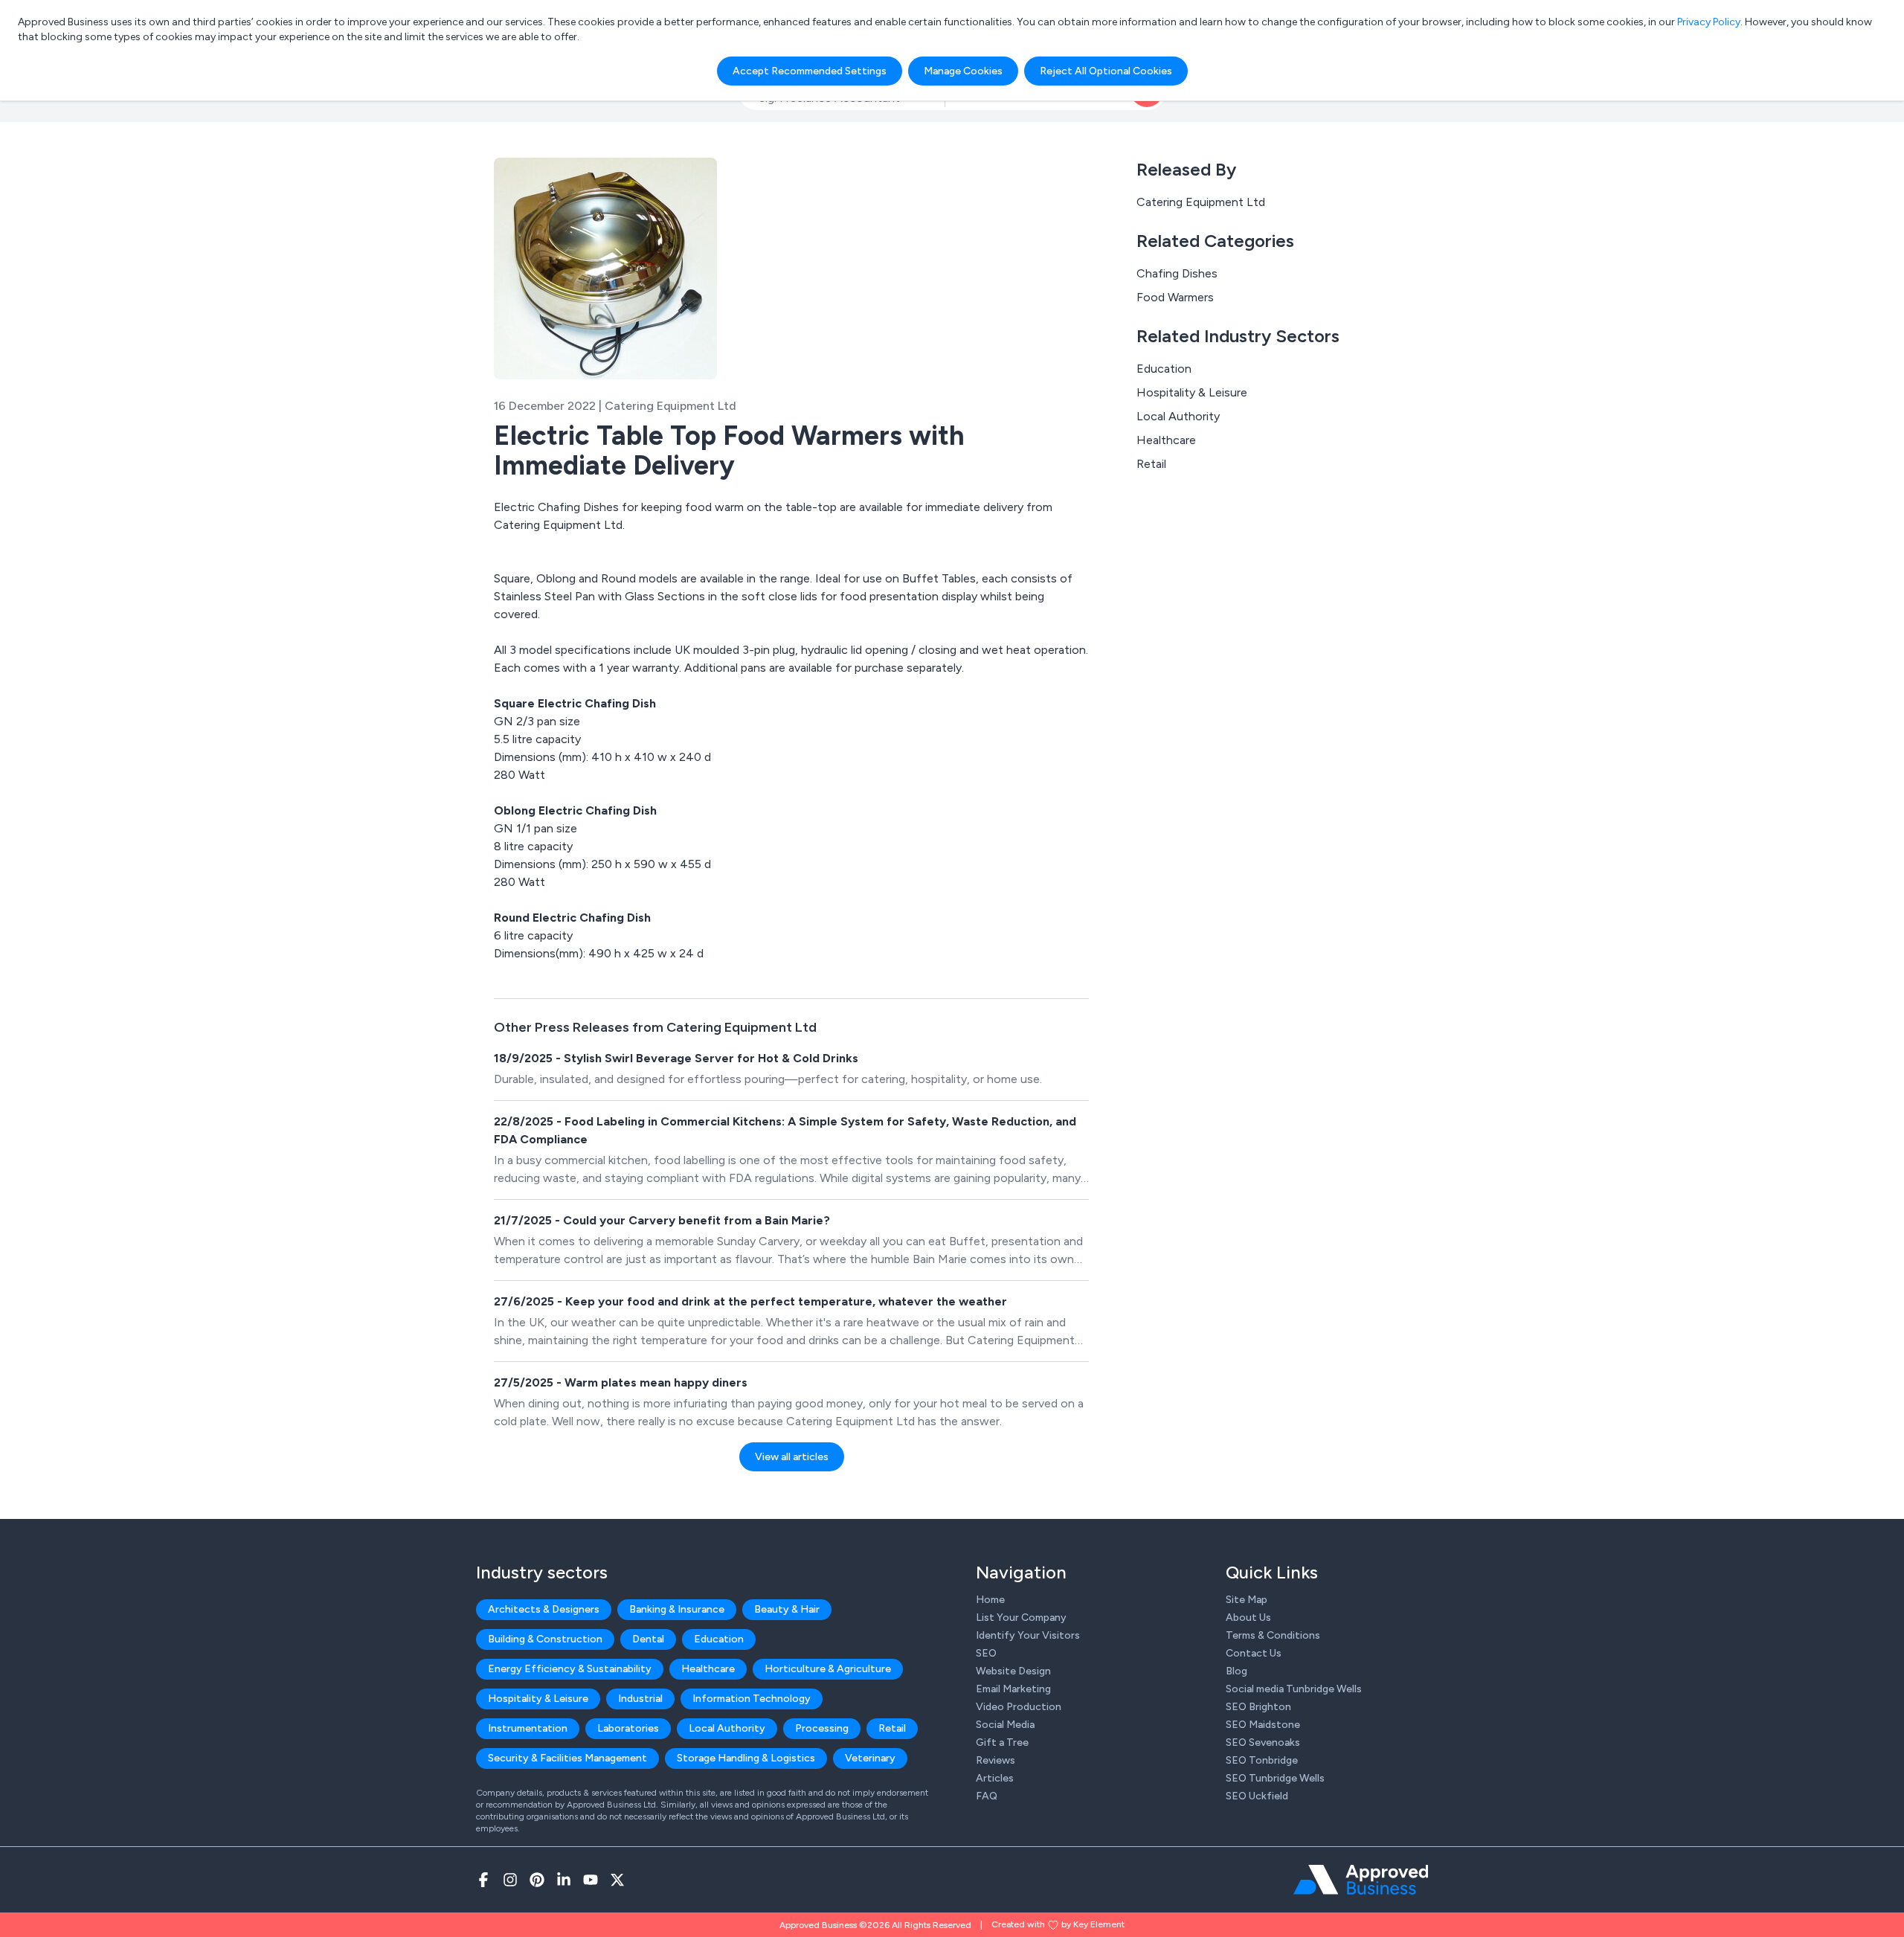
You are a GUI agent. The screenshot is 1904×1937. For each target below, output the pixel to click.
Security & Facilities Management (567, 1758)
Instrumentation (528, 1728)
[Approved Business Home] (1361, 1880)
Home (990, 1600)
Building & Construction (545, 1639)
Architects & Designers (544, 1609)
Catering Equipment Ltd (1201, 202)
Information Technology (752, 1699)
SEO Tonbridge (1262, 1760)
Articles (995, 1778)
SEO (986, 1653)
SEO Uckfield (1257, 1796)
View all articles (792, 1457)
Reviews (996, 1760)
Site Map (1247, 1600)
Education (1164, 369)
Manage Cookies (963, 71)
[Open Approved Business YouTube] (591, 1880)
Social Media (1005, 1725)
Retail (1151, 464)
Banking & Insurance (677, 1609)
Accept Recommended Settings (810, 71)
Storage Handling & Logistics (746, 1758)
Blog (1236, 1671)
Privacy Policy (1709, 22)
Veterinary (870, 1758)
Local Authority (1178, 416)
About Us (1248, 1618)
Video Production (1019, 1707)
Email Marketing (1013, 1689)
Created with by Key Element (1058, 1924)
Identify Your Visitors (1028, 1635)
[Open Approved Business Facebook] (483, 1880)
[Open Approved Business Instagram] (510, 1880)
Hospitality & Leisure (1192, 392)
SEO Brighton (1258, 1707)
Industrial (640, 1699)
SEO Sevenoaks (1263, 1742)
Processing (822, 1728)
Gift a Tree (1002, 1742)
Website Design (1013, 1671)
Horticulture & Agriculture (828, 1669)
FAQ (987, 1796)
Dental (648, 1639)
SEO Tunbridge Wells (1275, 1778)
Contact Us (1254, 1653)
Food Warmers (1175, 297)
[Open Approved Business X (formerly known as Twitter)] (617, 1880)
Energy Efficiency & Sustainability (570, 1669)
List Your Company (1021, 1618)
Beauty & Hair (787, 1609)
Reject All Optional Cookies (1106, 71)
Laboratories (628, 1728)
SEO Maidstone (1263, 1725)
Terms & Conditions (1273, 1635)
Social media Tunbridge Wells (1294, 1689)
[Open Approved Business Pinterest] (537, 1880)
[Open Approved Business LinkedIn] (564, 1880)
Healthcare (1166, 440)
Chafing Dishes (1177, 273)
